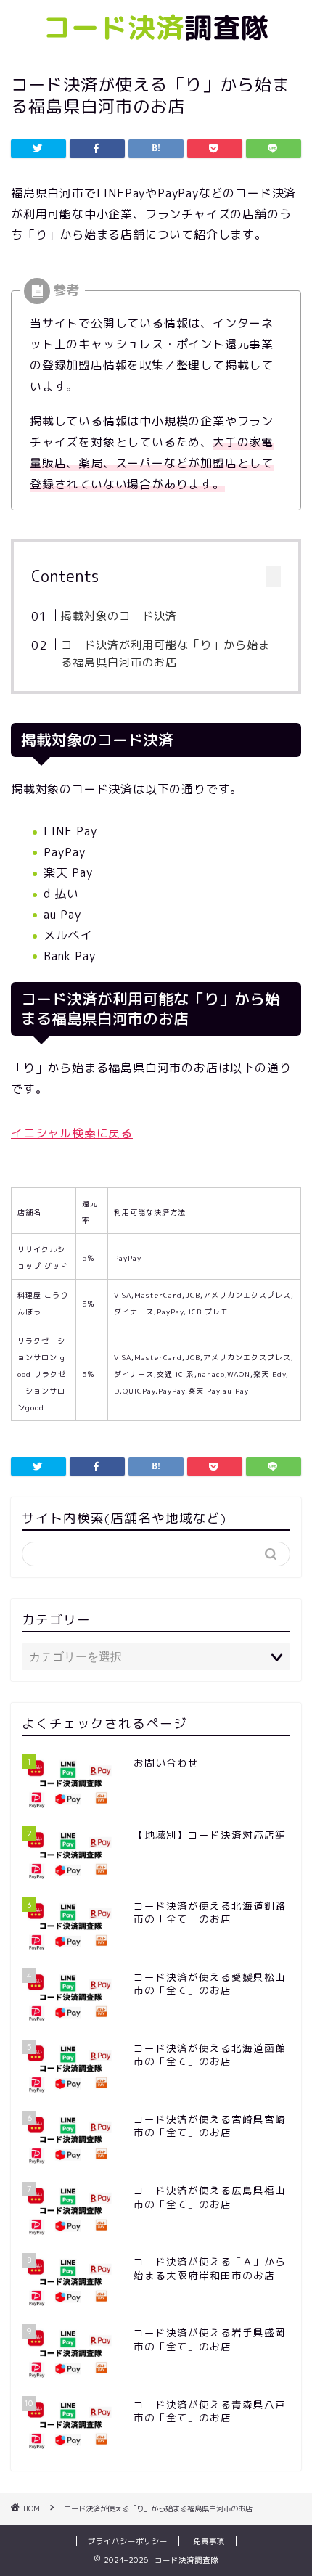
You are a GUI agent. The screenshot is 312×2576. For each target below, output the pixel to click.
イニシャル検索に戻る (72, 1133)
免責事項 (209, 2541)
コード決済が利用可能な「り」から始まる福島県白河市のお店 (165, 654)
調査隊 (156, 28)
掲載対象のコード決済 (119, 616)
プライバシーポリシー (128, 2541)
